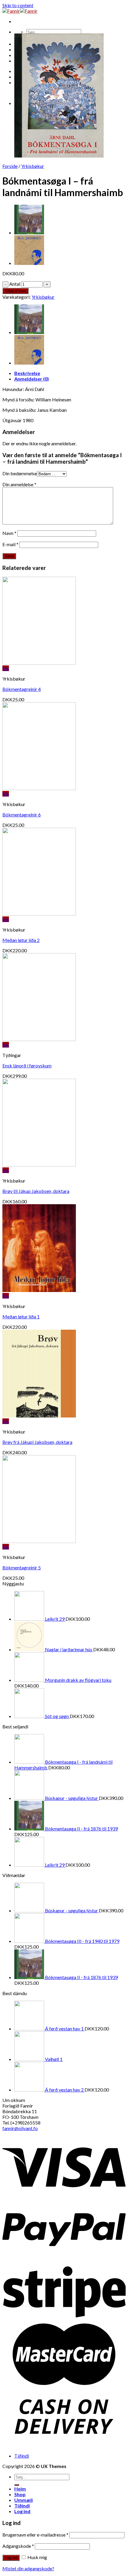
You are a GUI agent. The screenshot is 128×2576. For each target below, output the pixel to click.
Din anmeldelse (19, 484)
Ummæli (24, 2500)
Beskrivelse (27, 373)
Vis (6, 668)
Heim (20, 2489)
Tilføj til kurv (15, 291)
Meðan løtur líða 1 (21, 1316)
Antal (15, 284)
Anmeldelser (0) (32, 379)
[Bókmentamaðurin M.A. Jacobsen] (29, 263)
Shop (20, 2494)
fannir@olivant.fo (20, 2128)
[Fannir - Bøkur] (20, 11)
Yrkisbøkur (33, 166)
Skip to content (18, 5)
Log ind (11, 2558)
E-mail (10, 544)
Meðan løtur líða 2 (21, 940)
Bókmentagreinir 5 (22, 1567)
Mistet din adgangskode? (28, 2568)
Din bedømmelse (20, 473)
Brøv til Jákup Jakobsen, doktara (36, 1191)
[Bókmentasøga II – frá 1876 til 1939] (29, 232)
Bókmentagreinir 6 (22, 815)
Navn (9, 533)
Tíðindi (22, 2456)
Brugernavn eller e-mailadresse (35, 2535)
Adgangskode (18, 2546)
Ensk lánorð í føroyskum (27, 1065)
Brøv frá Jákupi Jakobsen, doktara (37, 1442)
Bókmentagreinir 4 (22, 689)
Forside (10, 166)
